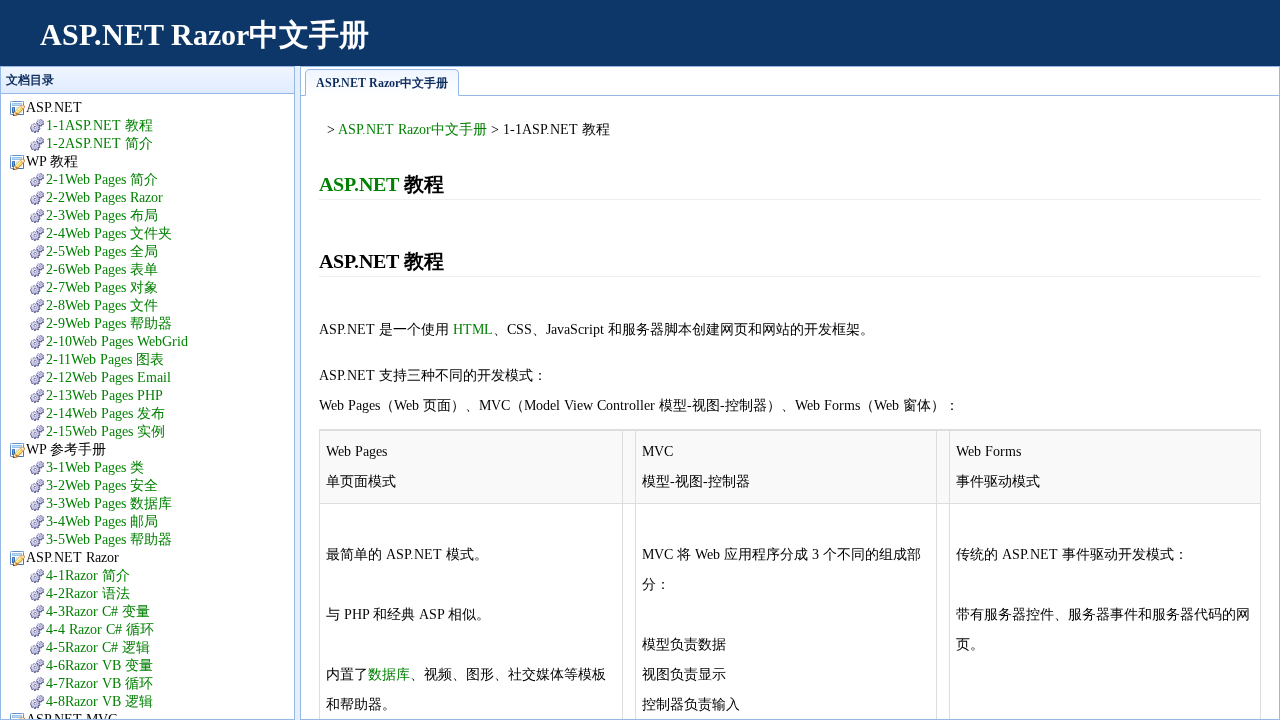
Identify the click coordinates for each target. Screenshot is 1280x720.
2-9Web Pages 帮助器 (109, 323)
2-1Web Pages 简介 (102, 179)
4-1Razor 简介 (88, 575)
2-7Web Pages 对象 (102, 287)
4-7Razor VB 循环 (99, 683)
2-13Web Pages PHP (104, 395)
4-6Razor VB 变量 (99, 665)
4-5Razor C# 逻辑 (98, 647)
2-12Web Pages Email (108, 377)
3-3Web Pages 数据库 (109, 503)
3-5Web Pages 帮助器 (109, 539)
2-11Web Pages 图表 (105, 359)
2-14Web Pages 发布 (105, 413)
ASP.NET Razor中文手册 (204, 34)
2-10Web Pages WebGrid (117, 341)
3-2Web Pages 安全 (102, 485)
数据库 (389, 674)
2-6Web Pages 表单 (102, 269)
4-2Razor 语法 (88, 593)
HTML (473, 329)
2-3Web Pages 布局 (102, 215)
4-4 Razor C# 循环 (100, 629)
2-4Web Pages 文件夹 (109, 233)
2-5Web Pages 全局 (102, 251)
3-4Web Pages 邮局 (102, 521)
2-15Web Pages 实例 (105, 431)
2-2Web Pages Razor (104, 197)
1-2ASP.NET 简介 (99, 143)
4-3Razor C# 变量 (98, 611)
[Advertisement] (896, 45)
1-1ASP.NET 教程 (99, 125)
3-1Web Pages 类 (95, 467)
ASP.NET (359, 184)
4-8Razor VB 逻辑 (99, 701)
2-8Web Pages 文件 (102, 305)
